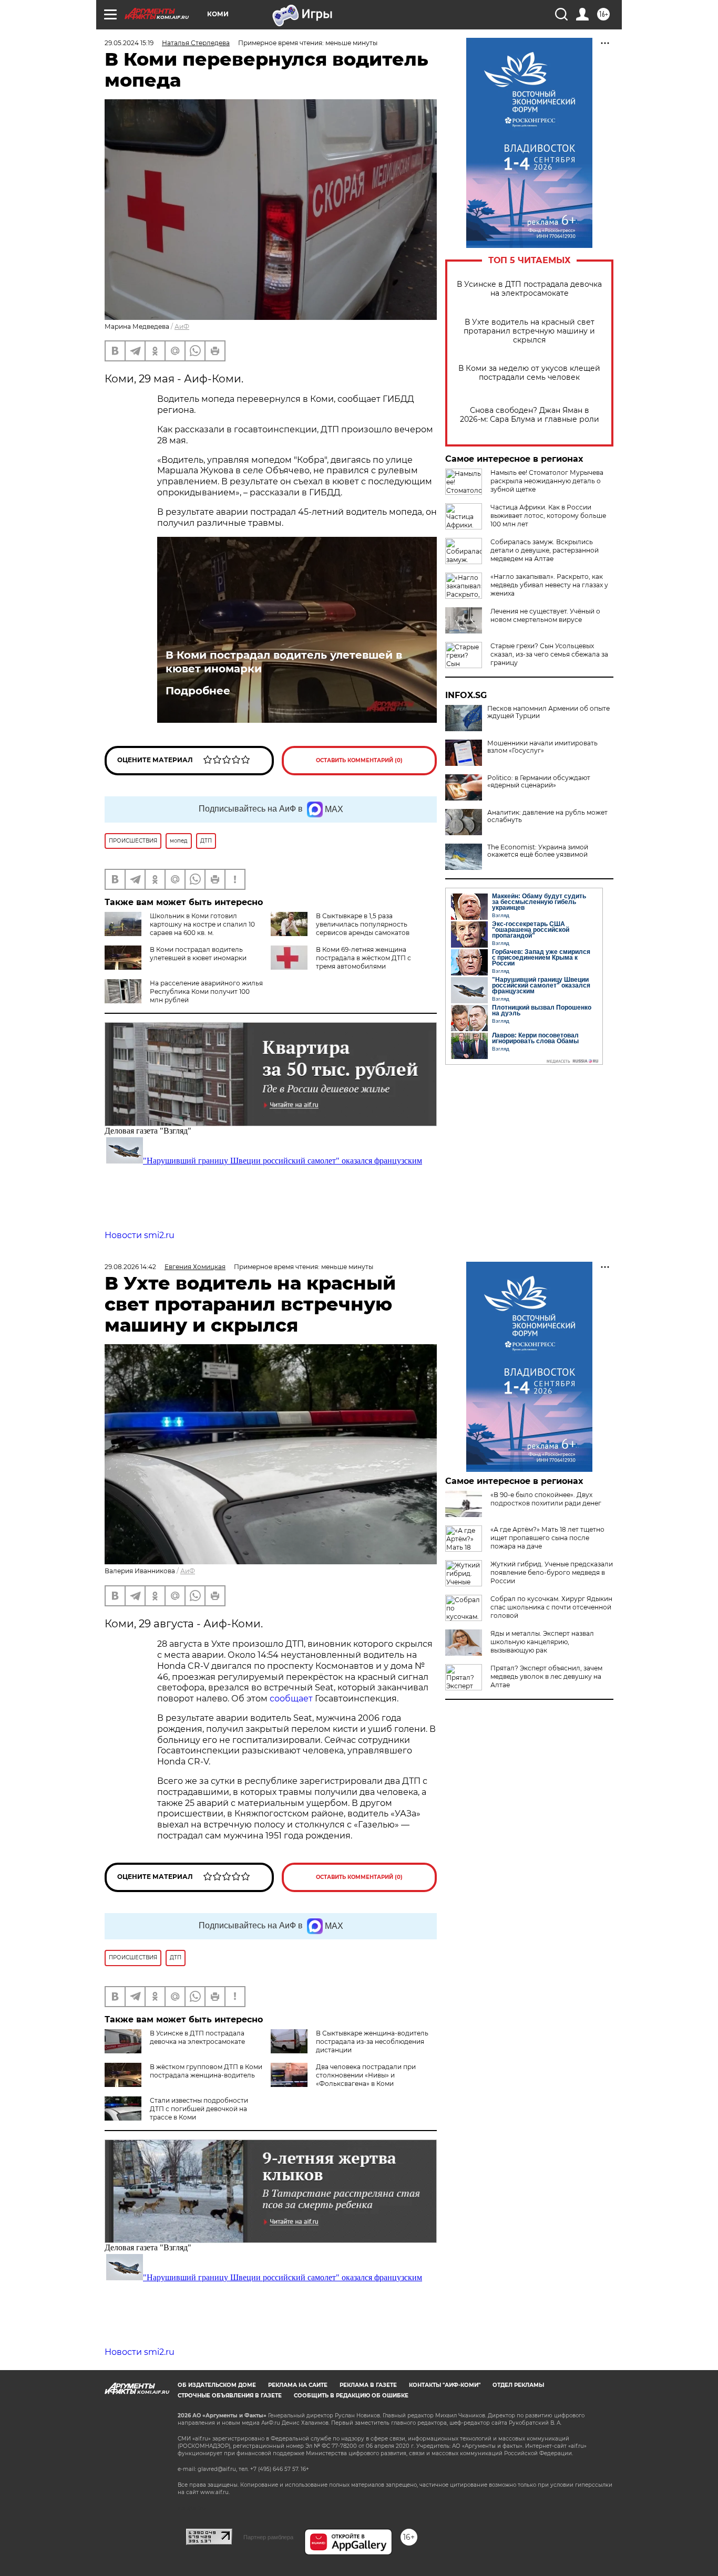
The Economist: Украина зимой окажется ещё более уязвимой (538, 851)
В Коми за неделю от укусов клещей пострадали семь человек (529, 373)
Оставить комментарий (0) (359, 760)
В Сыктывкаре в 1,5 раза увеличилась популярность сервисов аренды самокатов (363, 924)
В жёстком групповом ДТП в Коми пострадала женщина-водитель (206, 2071)
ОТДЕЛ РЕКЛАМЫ (518, 2385)
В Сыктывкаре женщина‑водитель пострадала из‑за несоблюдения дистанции (372, 2042)
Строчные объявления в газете (230, 2396)
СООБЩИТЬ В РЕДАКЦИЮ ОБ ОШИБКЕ (351, 2396)
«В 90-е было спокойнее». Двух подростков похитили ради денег (546, 1499)
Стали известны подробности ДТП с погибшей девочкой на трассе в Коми (199, 2109)
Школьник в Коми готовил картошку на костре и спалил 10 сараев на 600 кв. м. (202, 924)
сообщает (292, 1699)
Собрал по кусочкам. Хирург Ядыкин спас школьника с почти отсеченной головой (551, 1607)
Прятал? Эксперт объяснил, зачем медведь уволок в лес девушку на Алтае (546, 1676)
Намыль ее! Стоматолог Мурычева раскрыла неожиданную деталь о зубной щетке (547, 481)
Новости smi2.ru (140, 1235)
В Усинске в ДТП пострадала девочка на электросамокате (529, 289)
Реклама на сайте (298, 2385)
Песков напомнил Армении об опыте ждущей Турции (548, 712)
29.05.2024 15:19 (129, 43)
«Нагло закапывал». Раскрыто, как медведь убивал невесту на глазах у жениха (549, 585)
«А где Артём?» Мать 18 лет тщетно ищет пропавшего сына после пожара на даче (547, 1538)
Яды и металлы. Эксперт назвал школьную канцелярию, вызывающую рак (542, 1642)
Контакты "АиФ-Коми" (445, 2385)
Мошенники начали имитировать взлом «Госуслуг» (542, 747)
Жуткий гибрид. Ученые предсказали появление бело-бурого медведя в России (552, 1572)
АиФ (182, 326)
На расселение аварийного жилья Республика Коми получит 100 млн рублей (206, 991)
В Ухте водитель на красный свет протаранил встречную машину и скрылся (529, 331)
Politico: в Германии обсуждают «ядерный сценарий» (539, 782)
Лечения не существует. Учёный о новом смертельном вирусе (545, 615)
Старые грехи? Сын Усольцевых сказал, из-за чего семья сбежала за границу (549, 654)
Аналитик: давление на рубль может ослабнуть (547, 816)
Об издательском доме (217, 2385)
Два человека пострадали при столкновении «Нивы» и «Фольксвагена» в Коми (366, 2075)
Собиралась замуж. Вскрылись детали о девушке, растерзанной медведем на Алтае (545, 550)
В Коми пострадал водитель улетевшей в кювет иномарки (284, 662)
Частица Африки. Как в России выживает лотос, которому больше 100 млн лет (548, 516)
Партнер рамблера (268, 2537)
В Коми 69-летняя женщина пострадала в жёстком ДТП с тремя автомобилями (363, 958)
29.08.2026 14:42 (130, 1267)
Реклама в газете (368, 2385)
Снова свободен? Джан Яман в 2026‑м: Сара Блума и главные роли (530, 415)
